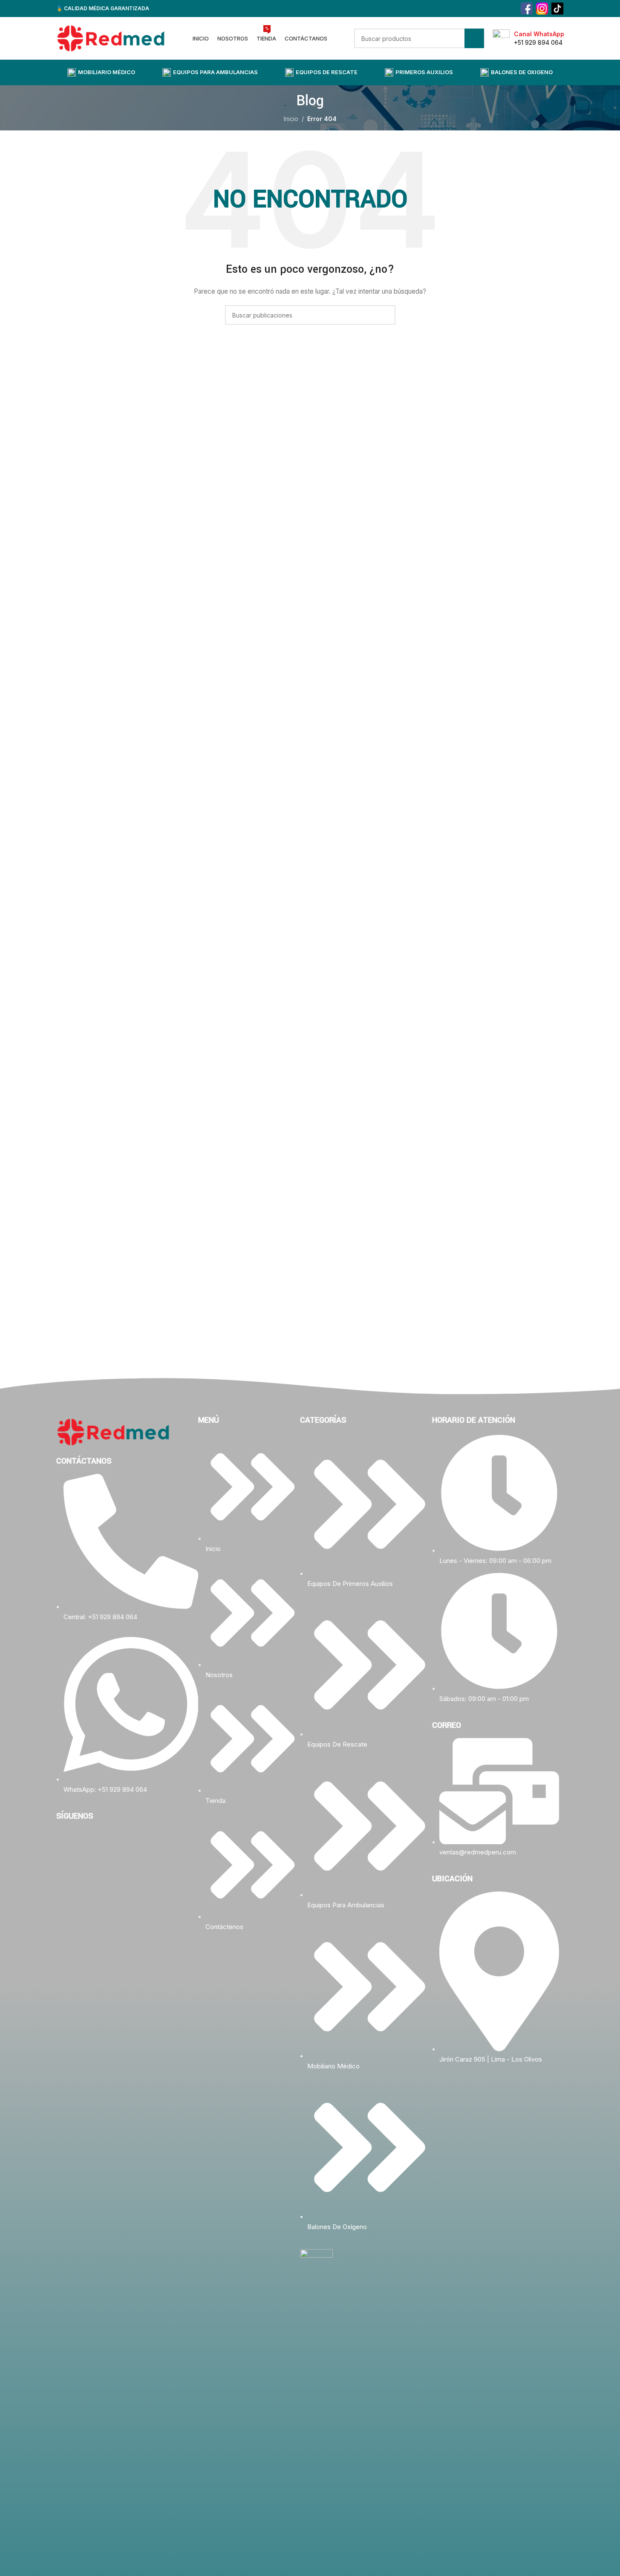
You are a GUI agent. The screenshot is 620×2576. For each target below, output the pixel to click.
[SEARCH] (474, 38)
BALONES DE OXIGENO (522, 72)
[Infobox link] (528, 38)
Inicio (291, 119)
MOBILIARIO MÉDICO (107, 72)
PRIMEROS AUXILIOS (424, 72)
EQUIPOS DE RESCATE (327, 72)
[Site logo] (111, 38)
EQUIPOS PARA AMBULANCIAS (215, 72)
